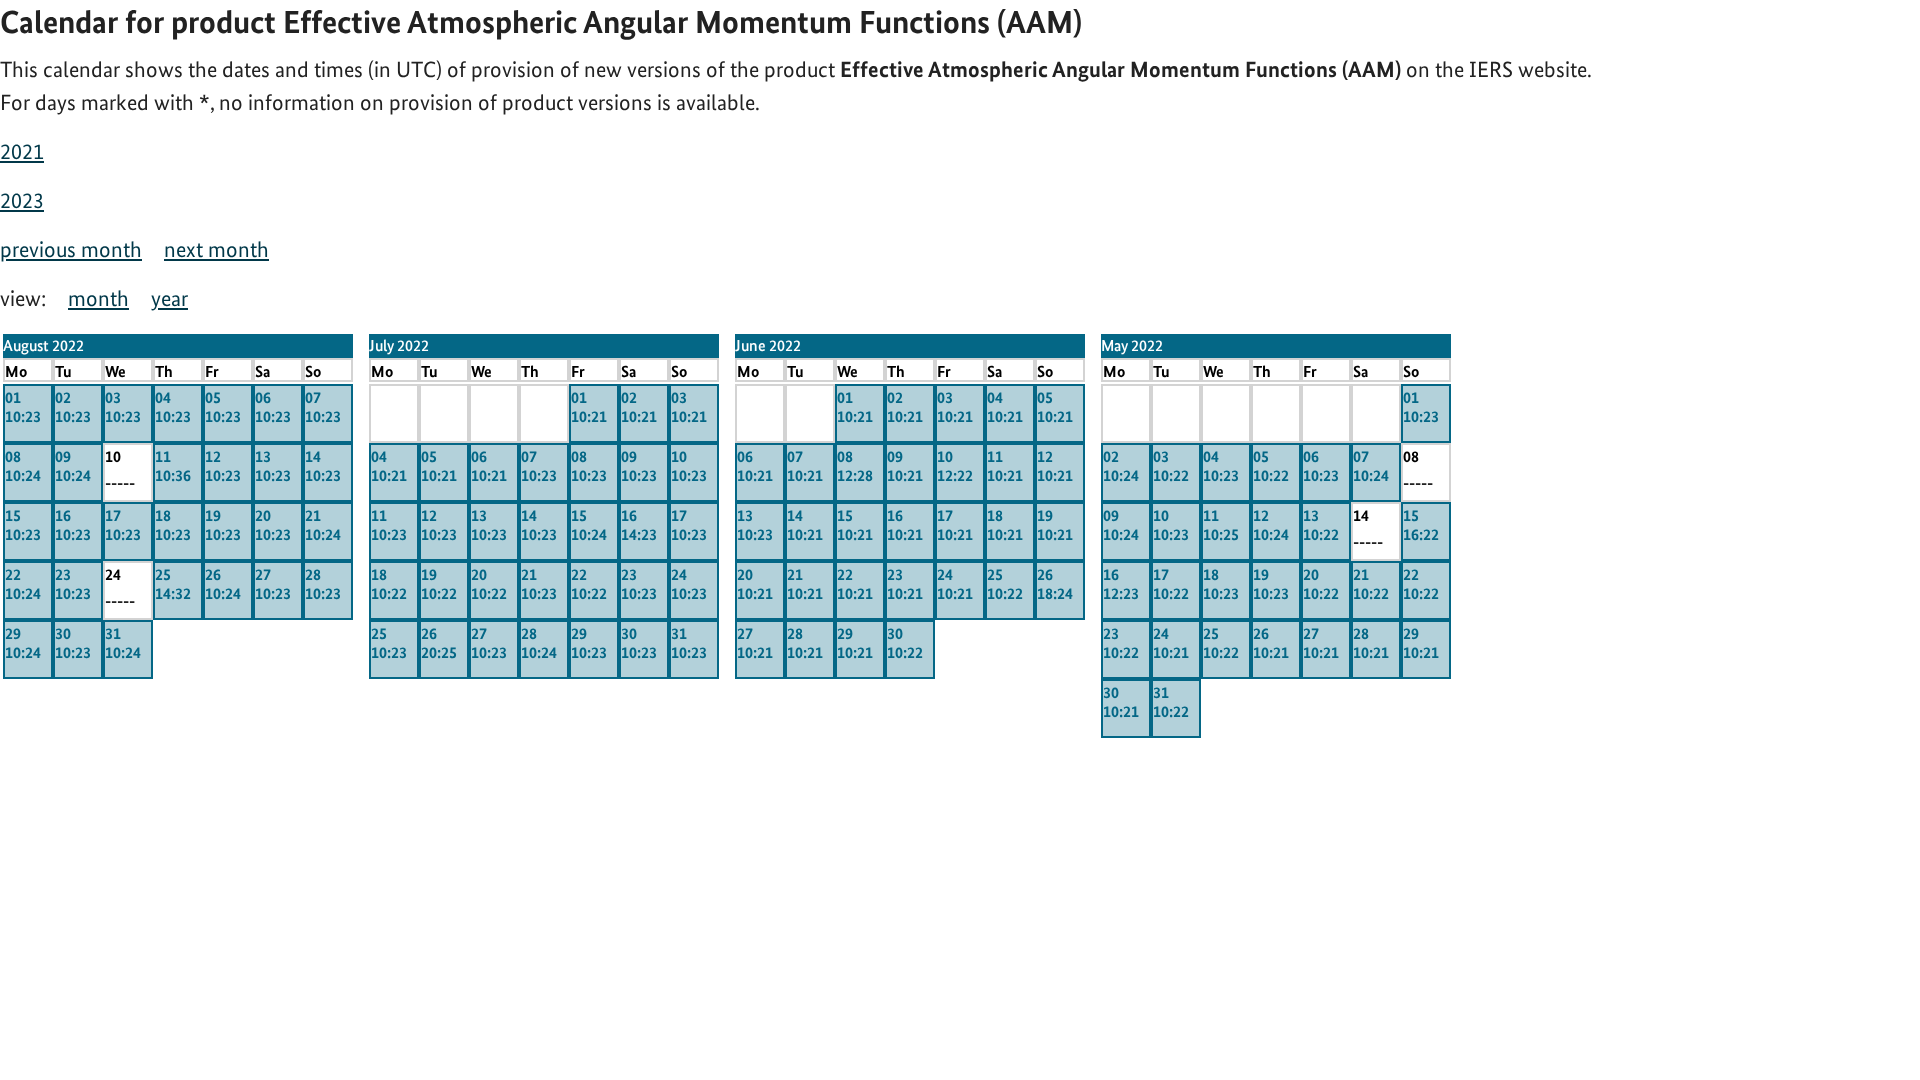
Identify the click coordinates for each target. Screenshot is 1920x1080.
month (98, 298)
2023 (22, 200)
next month (216, 249)
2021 (22, 151)
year (169, 298)
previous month (71, 249)
